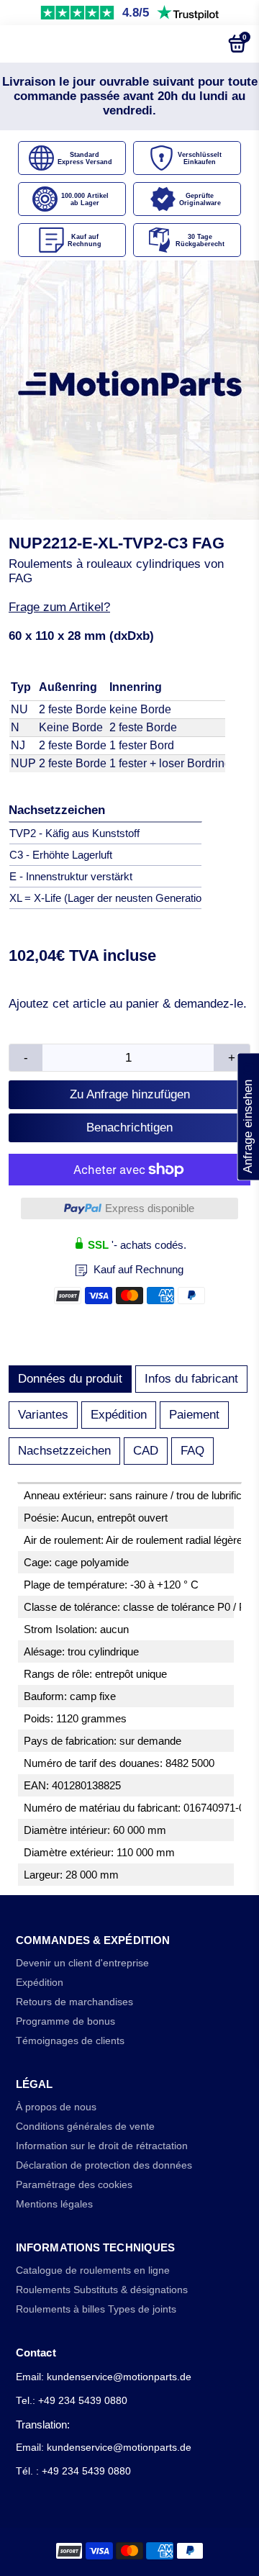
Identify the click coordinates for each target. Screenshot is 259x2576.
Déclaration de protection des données (104, 2165)
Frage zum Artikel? (59, 607)
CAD (146, 1451)
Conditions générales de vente (85, 2127)
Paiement (194, 1415)
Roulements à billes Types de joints (96, 2309)
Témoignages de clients (70, 2041)
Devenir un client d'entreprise (82, 1963)
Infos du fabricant (191, 1379)
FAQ (192, 1451)
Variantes (43, 1415)
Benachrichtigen (129, 1127)
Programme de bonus (65, 2021)
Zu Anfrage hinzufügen (130, 1094)
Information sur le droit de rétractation (102, 2146)
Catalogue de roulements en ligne (93, 2270)
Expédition (119, 1415)
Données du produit (70, 1379)
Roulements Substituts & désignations (102, 2290)
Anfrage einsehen (248, 1116)
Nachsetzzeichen (64, 1451)
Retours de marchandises (74, 2002)
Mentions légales (54, 2204)
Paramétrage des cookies (74, 2185)
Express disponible (150, 1208)
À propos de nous (56, 2107)
